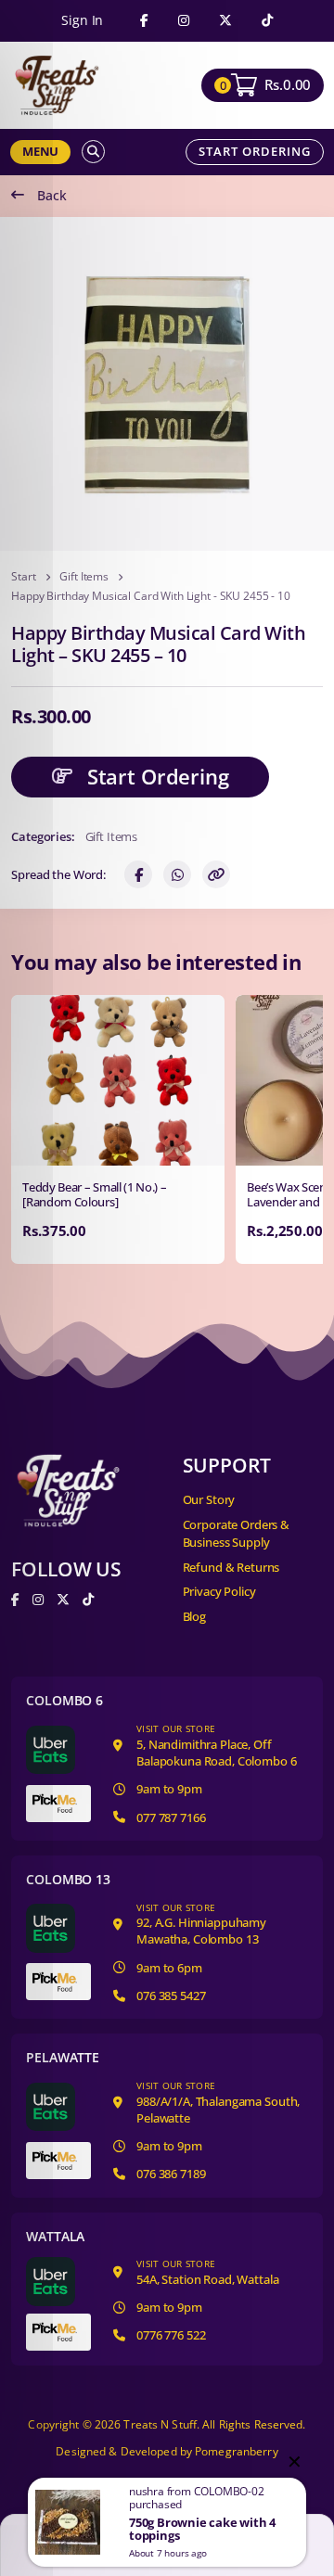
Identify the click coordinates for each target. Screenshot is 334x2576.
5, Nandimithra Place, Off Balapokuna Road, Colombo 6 (216, 1746)
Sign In (82, 20)
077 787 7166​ (171, 1817)
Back (51, 195)
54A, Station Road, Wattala (207, 2272)
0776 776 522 (171, 2335)
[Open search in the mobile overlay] (93, 152)
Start (23, 577)
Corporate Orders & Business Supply (237, 1534)
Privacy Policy (219, 1591)
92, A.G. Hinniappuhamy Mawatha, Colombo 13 (201, 1925)
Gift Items (84, 577)
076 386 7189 (171, 2174)
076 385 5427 (171, 1996)
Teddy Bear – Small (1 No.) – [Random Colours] (94, 1195)
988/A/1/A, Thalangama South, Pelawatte (218, 2103)
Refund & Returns (231, 1567)
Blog (194, 1616)
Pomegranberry (237, 2451)
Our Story (209, 1499)
